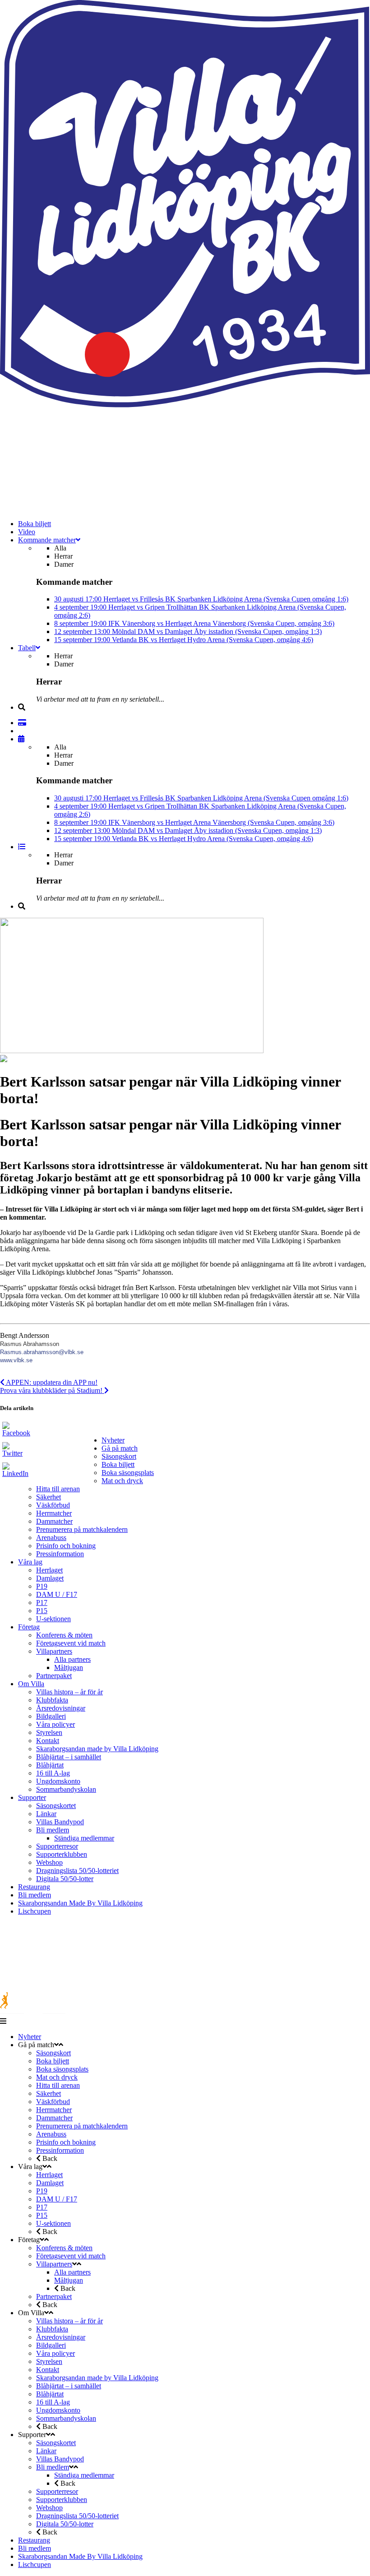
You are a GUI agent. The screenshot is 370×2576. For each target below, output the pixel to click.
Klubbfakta (52, 1700)
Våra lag (30, 1562)
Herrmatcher (54, 1513)
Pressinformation (60, 1554)
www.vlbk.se (16, 1360)
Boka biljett (118, 1464)
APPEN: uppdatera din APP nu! (51, 1382)
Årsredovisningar (61, 1708)
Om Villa (31, 1684)
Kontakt (48, 1741)
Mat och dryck (122, 1481)
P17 (42, 1602)
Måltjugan (69, 1667)
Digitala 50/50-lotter (65, 1879)
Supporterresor (57, 1846)
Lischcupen (35, 1911)
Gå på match (120, 1448)
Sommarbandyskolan (66, 1789)
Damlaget (50, 1578)
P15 (42, 1611)
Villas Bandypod (60, 1822)
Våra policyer (55, 1724)
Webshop (49, 1862)
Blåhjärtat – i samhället (69, 1757)
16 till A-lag (53, 1773)
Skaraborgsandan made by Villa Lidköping (97, 1749)
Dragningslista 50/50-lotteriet (77, 1871)
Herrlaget (49, 1570)
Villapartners (54, 1651)
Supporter (32, 1797)
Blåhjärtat (50, 1765)
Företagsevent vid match (71, 1643)
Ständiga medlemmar (84, 1838)
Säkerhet (49, 1497)
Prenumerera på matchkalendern (82, 1529)
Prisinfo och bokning (66, 1546)
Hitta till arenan (58, 1489)
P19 (42, 1586)
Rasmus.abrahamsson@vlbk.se (42, 1352)
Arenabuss (51, 1538)
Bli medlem (53, 1830)
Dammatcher (54, 1521)
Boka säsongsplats (128, 1473)
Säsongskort (119, 1456)
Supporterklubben (62, 1854)
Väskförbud (53, 1505)
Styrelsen (49, 1732)
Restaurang (34, 1887)
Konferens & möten (64, 1635)
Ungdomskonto (58, 1781)
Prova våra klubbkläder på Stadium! (52, 1390)
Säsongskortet (56, 1806)
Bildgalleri (51, 1716)
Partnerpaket (54, 1676)
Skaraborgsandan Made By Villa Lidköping (80, 1903)
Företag (29, 1627)
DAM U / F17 (57, 1594)
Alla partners (72, 1659)
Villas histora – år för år (69, 1692)
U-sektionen (53, 1619)
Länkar (46, 1814)
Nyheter (113, 1440)
